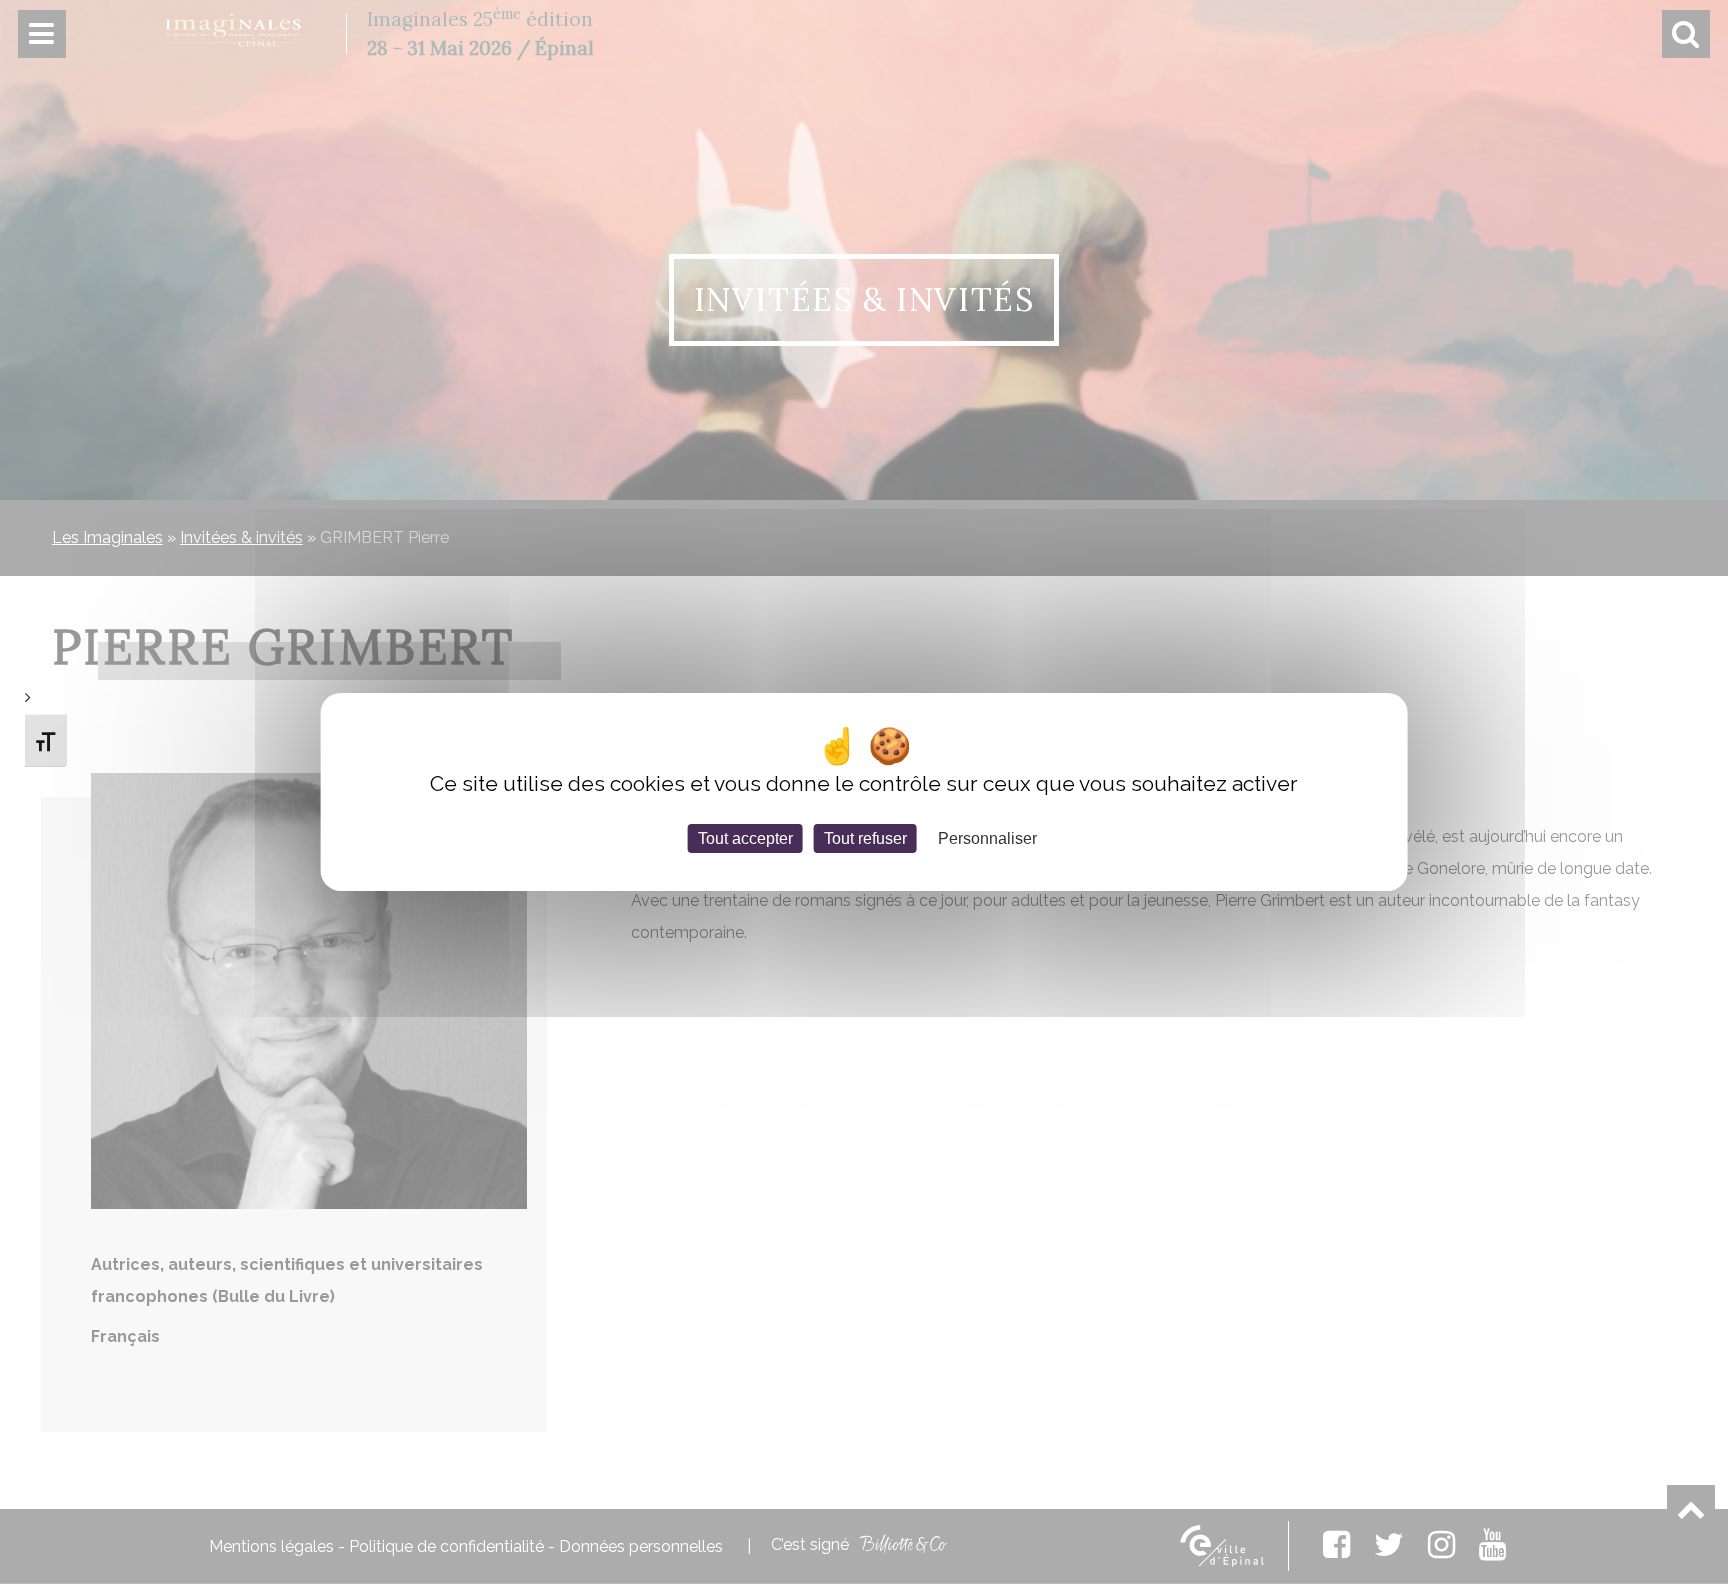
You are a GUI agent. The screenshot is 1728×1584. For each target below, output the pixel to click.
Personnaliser (987, 838)
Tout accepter (745, 838)
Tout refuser (865, 838)
